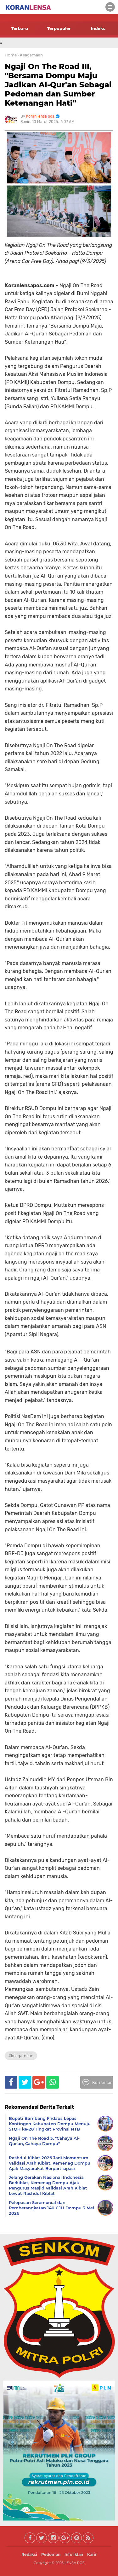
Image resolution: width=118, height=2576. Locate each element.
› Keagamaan (30, 55)
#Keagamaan (21, 2056)
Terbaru (20, 28)
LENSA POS (75, 2563)
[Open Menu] (110, 7)
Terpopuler (59, 28)
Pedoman (51, 2554)
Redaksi (29, 2554)
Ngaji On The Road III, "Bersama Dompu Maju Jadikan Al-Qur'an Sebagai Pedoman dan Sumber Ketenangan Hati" (58, 84)
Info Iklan (74, 2554)
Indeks (98, 28)
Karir (92, 2554)
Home (11, 55)
